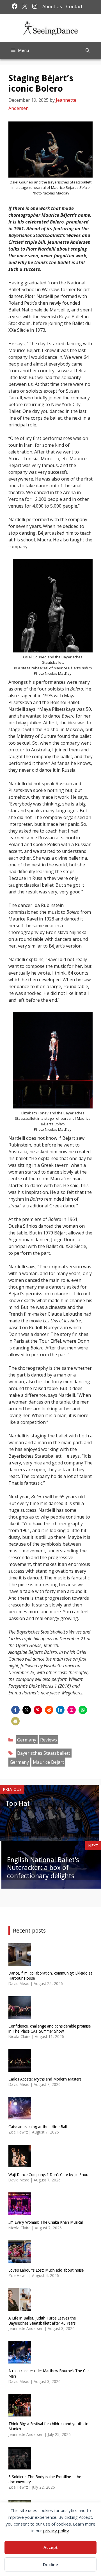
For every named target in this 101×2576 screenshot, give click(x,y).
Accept (51, 2547)
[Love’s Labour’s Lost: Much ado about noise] (20, 2259)
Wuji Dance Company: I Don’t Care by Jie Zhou (48, 2175)
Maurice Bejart (48, 1762)
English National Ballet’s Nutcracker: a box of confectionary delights (43, 1868)
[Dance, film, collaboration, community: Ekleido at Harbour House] (20, 1962)
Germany (27, 1740)
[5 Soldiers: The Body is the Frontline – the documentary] (20, 2466)
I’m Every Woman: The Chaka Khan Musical (46, 2222)
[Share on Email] (15, 1721)
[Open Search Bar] (88, 50)
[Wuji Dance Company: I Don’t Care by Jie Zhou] (20, 2164)
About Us (52, 6)
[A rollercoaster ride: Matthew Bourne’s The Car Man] (20, 2360)
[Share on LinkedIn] (60, 1710)
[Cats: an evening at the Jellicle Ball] (20, 2116)
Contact (74, 6)
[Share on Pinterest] (38, 1710)
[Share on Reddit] (49, 1710)
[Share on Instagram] (72, 1710)
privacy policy (56, 2531)
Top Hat (18, 1803)
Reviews (49, 1740)
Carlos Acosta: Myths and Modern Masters (45, 2079)
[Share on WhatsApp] (83, 1710)
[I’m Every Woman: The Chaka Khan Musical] (20, 2211)
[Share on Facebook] (15, 1710)
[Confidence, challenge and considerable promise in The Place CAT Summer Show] (20, 2015)
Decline (50, 2564)
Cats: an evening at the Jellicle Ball (38, 2127)
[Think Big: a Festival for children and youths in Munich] (20, 2413)
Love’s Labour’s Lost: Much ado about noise (46, 2270)
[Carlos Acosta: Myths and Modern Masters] (20, 2068)
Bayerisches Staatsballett (44, 1753)
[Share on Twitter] (27, 1710)
